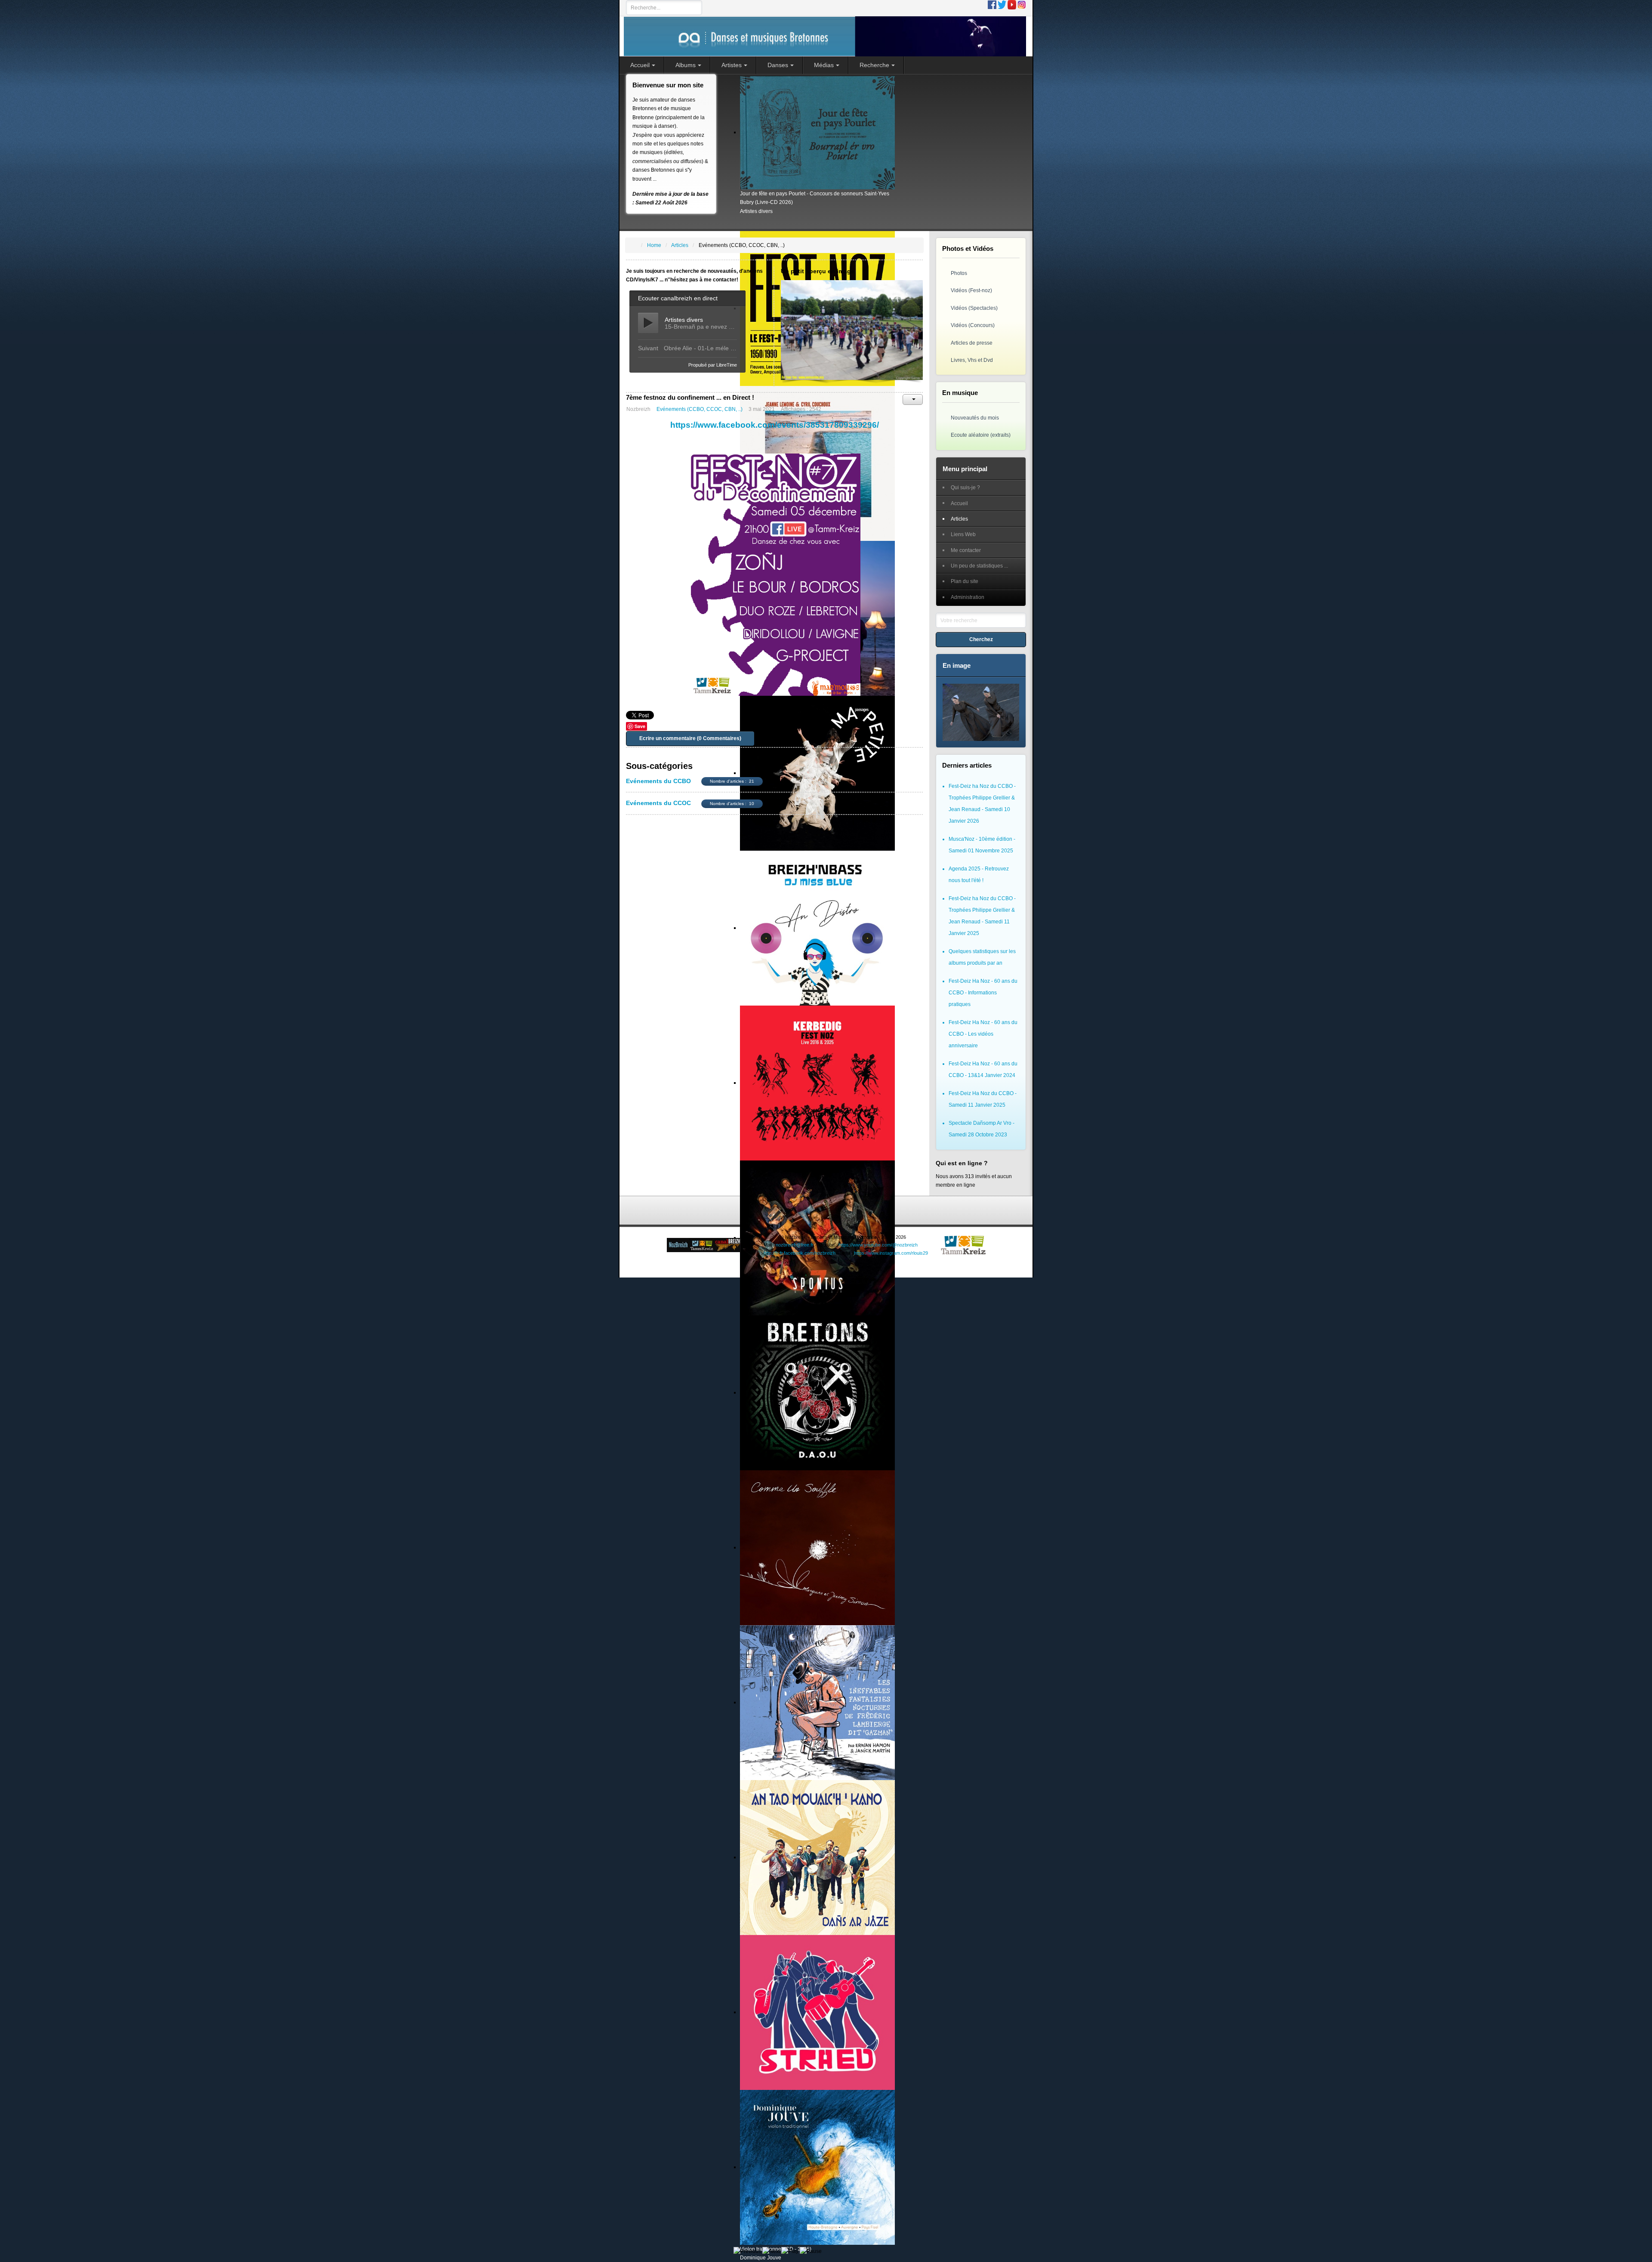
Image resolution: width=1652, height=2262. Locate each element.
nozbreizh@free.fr (795, 1245)
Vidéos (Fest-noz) (971, 290)
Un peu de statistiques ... (979, 566)
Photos (959, 273)
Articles (959, 519)
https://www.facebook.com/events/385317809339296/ (775, 425)
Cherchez (981, 639)
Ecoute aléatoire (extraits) (981, 435)
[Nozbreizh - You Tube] (1012, 4)
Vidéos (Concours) (973, 325)
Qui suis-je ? (965, 488)
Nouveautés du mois (975, 418)
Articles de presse (972, 343)
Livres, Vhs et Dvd (972, 360)
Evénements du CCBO (658, 781)
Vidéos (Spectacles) (974, 308)
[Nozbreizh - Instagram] (1022, 4)
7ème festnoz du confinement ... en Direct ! (690, 397)
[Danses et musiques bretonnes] (825, 36)
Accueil (959, 503)
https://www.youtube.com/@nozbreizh (878, 1245)
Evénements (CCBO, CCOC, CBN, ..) (700, 409)
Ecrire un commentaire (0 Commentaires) (690, 738)
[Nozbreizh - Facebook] (992, 4)
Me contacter (966, 550)
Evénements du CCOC (658, 803)
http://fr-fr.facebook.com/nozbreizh (800, 1253)
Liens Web (963, 534)
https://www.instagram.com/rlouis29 (891, 1253)
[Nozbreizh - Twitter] (1002, 4)
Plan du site (965, 581)
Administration (968, 597)
